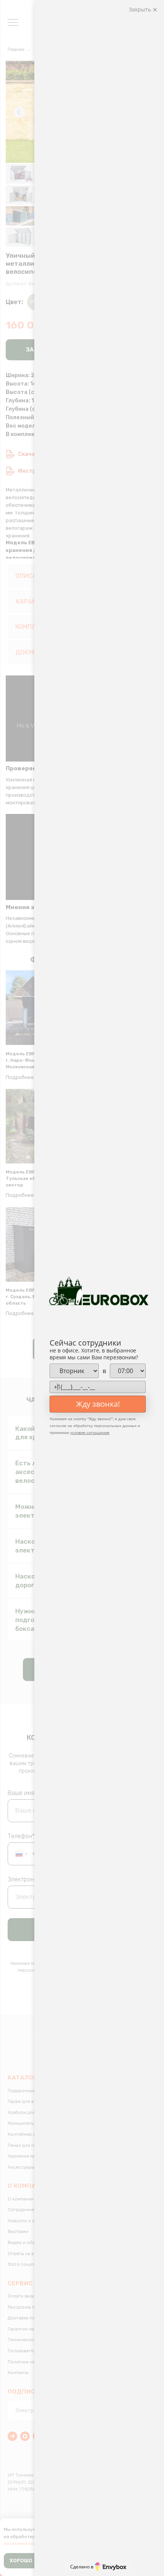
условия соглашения (90, 1432)
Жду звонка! (98, 1404)
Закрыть (141, 9)
